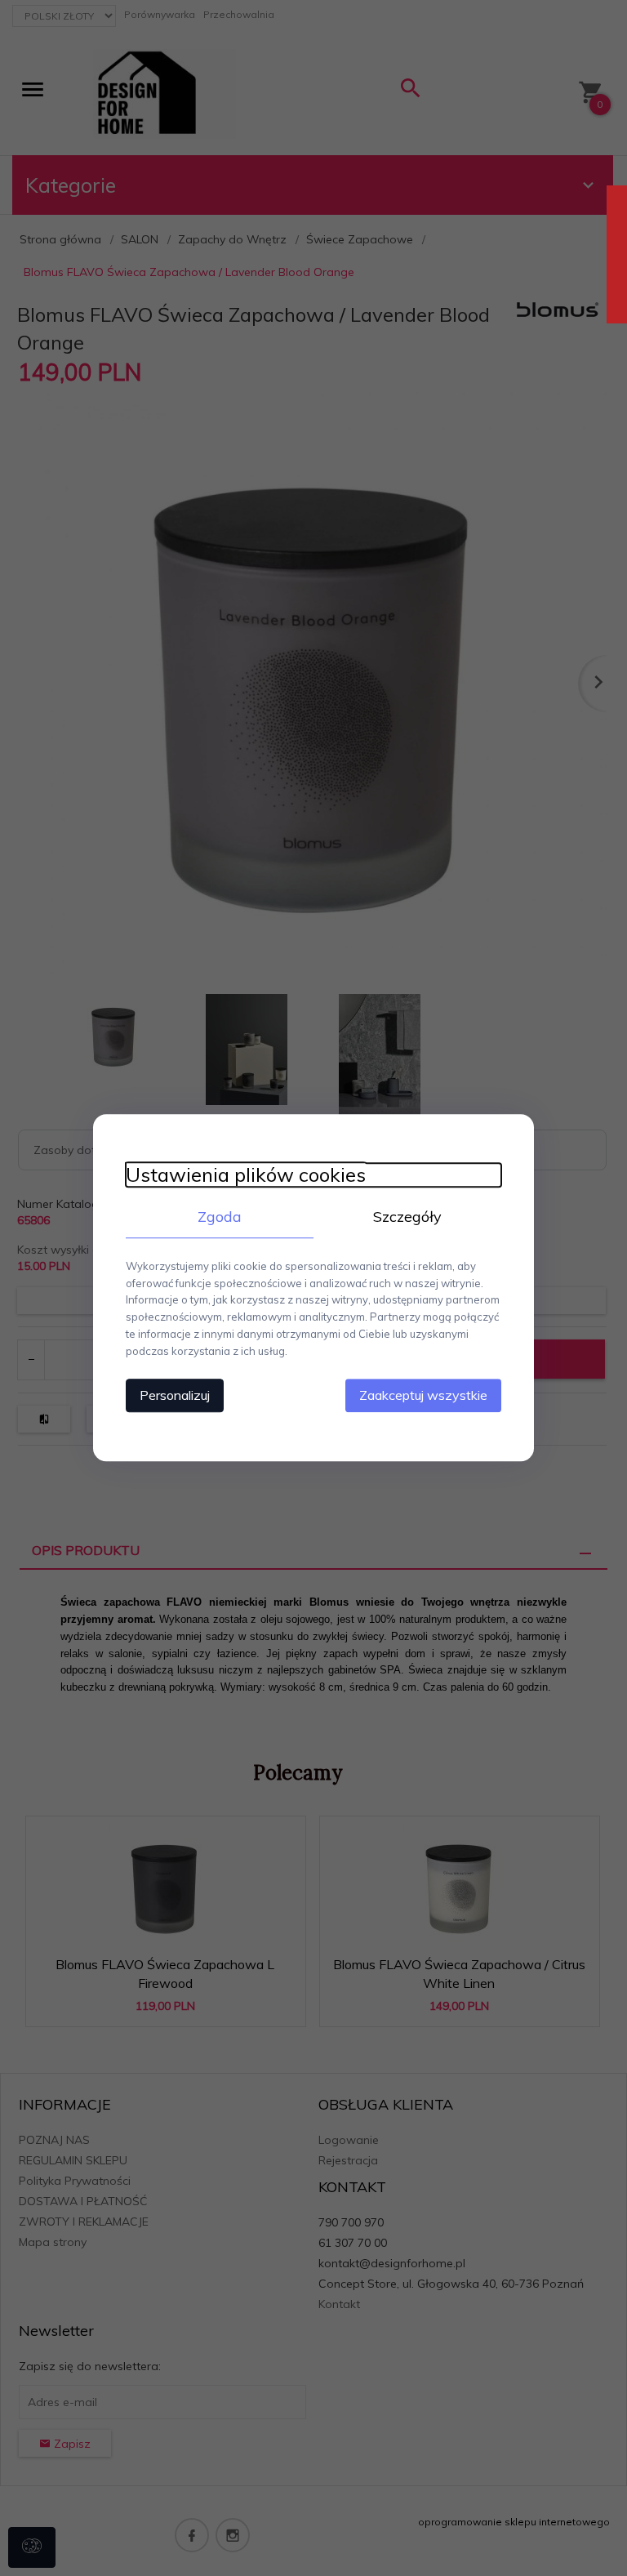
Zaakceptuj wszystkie (423, 1396)
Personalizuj (175, 1396)
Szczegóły (407, 1217)
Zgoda (220, 1217)
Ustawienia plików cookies (246, 1175)
